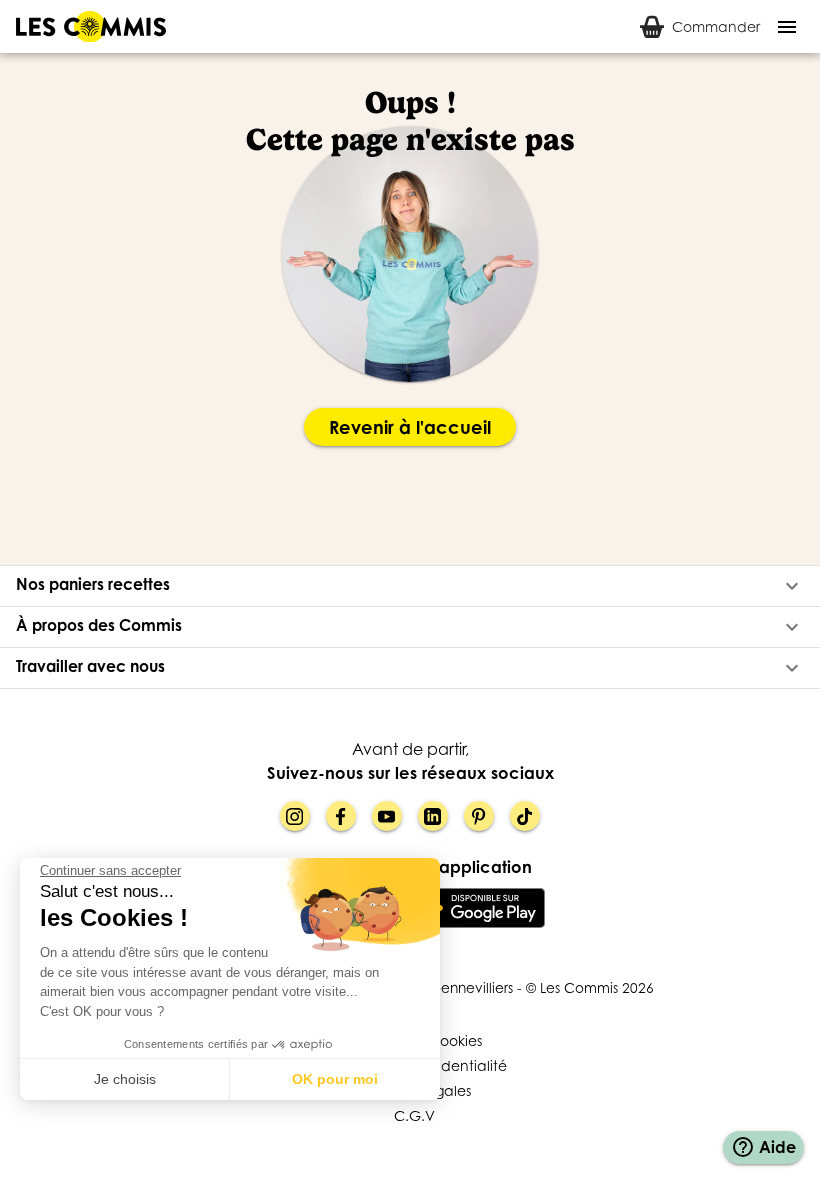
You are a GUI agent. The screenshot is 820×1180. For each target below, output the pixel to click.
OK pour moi (335, 1079)
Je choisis (125, 1079)
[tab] (700, 26)
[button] (410, 586)
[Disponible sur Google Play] (477, 908)
